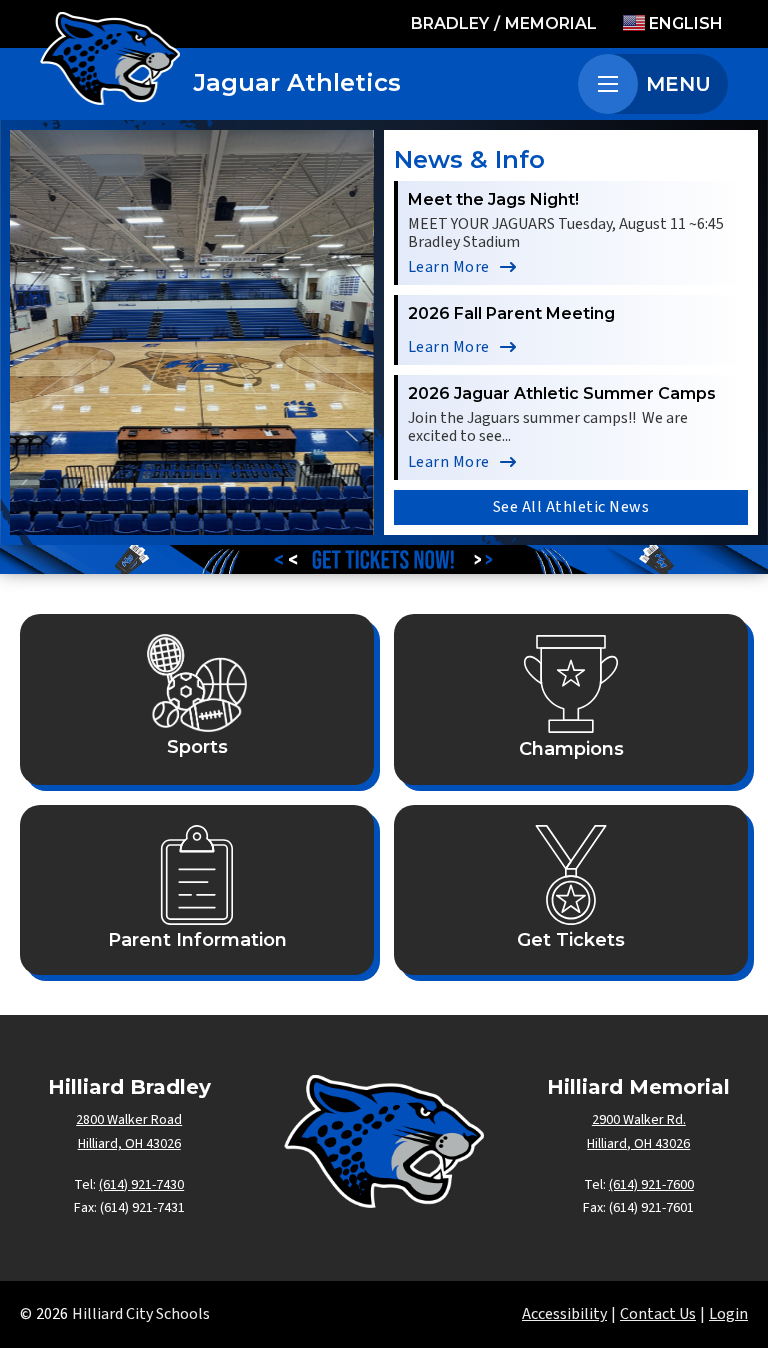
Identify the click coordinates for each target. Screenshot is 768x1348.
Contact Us (658, 1314)
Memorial (551, 23)
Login (728, 1314)
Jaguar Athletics (297, 82)
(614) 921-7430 (141, 1185)
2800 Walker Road (129, 1120)
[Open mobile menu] (608, 84)
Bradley (450, 23)
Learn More (449, 267)
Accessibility (564, 1314)
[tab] (152, 510)
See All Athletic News (571, 507)
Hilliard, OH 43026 (129, 1144)
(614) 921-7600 (651, 1185)
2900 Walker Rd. (639, 1120)
